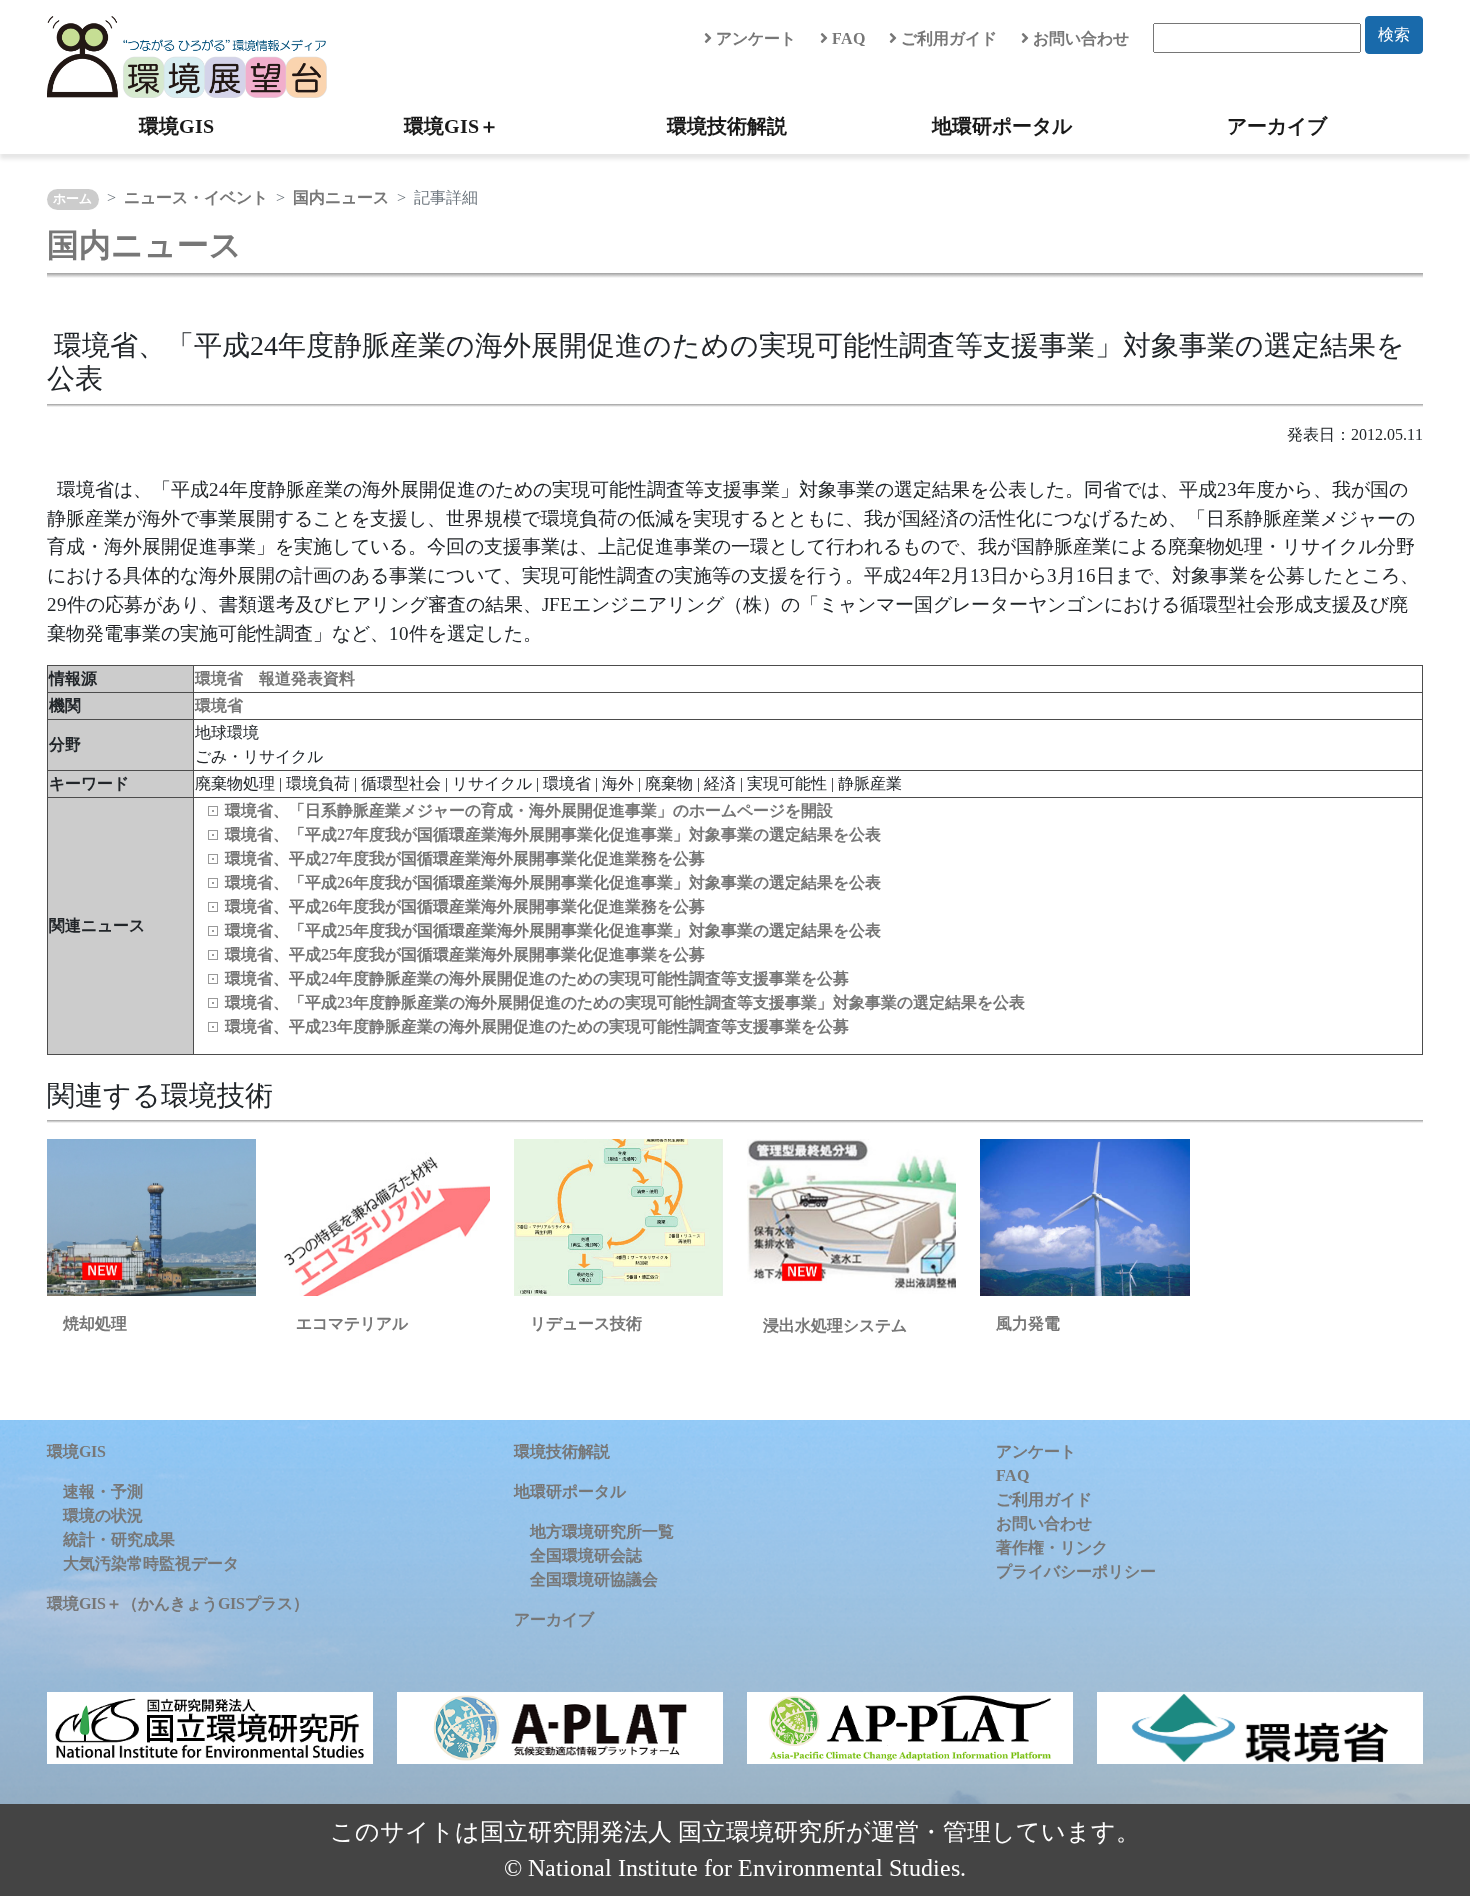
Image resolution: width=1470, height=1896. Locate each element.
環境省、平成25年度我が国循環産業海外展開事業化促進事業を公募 (465, 954)
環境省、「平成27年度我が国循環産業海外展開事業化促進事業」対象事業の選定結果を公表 (553, 834)
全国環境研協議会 (594, 1579)
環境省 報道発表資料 (275, 678)
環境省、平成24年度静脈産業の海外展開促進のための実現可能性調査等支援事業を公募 (537, 978)
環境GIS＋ (451, 126)
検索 (1394, 34)
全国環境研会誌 (586, 1555)
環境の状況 (103, 1515)
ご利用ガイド (947, 38)
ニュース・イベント (196, 197)
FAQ (846, 38)
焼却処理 (95, 1323)
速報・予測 (103, 1491)
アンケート (754, 38)
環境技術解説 (727, 126)
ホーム (72, 199)
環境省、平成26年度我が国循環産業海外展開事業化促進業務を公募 (465, 906)
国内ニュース (341, 197)
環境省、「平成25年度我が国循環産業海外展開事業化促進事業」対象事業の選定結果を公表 (553, 930)
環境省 (219, 705)
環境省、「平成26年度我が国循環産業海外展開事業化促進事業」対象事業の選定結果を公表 (553, 882)
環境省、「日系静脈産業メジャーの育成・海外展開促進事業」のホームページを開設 (529, 810)
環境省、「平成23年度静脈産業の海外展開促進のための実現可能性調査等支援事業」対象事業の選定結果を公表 (625, 1002)
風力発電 (1028, 1323)
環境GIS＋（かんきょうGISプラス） (178, 1603)
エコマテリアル (352, 1323)
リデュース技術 (586, 1323)
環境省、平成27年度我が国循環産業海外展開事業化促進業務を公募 (465, 858)
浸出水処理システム (835, 1325)
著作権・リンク (1052, 1547)
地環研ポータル (1002, 126)
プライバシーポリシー (1076, 1571)
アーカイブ (1277, 126)
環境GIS (176, 126)
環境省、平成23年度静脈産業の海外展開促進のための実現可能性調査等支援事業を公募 (537, 1026)
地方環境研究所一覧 (602, 1531)
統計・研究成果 (119, 1539)
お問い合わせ (1079, 38)
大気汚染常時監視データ (151, 1563)
